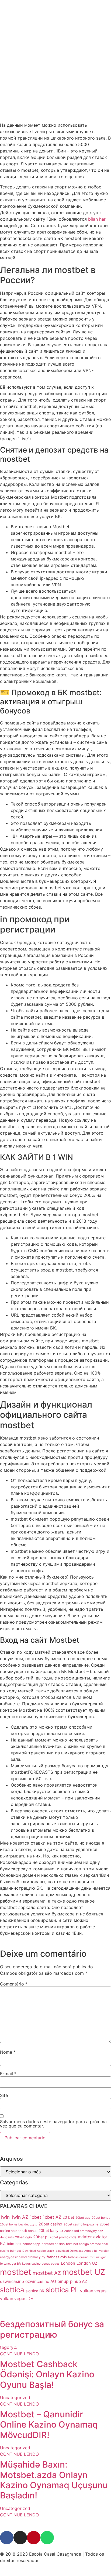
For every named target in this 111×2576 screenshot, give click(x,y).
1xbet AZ (52, 2217)
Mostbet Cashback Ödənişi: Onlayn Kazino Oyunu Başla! (47, 2374)
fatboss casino (78, 2257)
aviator (85, 2237)
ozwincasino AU (41, 2281)
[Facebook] (7, 2538)
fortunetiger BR (10, 2264)
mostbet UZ (84, 2272)
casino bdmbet (11, 2251)
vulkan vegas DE (16, 2299)
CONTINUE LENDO (19, 2354)
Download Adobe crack (38, 2251)
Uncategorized (15, 2398)
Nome (8, 2052)
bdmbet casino (53, 2244)
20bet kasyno (51, 2230)
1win (5, 2217)
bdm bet (14, 2244)
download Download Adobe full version (82, 2251)
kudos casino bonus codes (41, 2264)
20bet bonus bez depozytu (19, 2225)
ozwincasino (12, 2281)
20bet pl (41, 2237)
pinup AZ (79, 2281)
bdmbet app (31, 2244)
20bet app (83, 2218)
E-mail (8, 2074)
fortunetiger (98, 2257)
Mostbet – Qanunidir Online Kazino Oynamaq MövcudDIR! (49, 2425)
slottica (12, 2290)
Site (4, 2095)
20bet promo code (63, 2237)
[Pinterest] (34, 2538)
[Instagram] (20, 2538)
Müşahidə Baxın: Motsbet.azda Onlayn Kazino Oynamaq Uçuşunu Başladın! (54, 2480)
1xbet (35, 2217)
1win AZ (20, 2217)
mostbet (16, 2272)
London (68, 2263)
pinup (63, 2281)
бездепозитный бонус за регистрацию (52, 2329)
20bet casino (50, 2224)
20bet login (23, 2237)
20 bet (68, 2217)
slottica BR (35, 2291)
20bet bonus (101, 2218)
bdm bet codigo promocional (87, 2244)
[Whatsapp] (47, 2538)
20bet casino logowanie (81, 2224)
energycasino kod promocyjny (23, 2257)
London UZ (87, 2263)
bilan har (97, 219)
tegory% (8, 2347)
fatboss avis (57, 2257)
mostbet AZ (47, 2273)
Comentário (14, 1984)
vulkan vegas (93, 2291)
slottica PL (62, 2290)
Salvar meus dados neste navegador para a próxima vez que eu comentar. (53, 2124)
